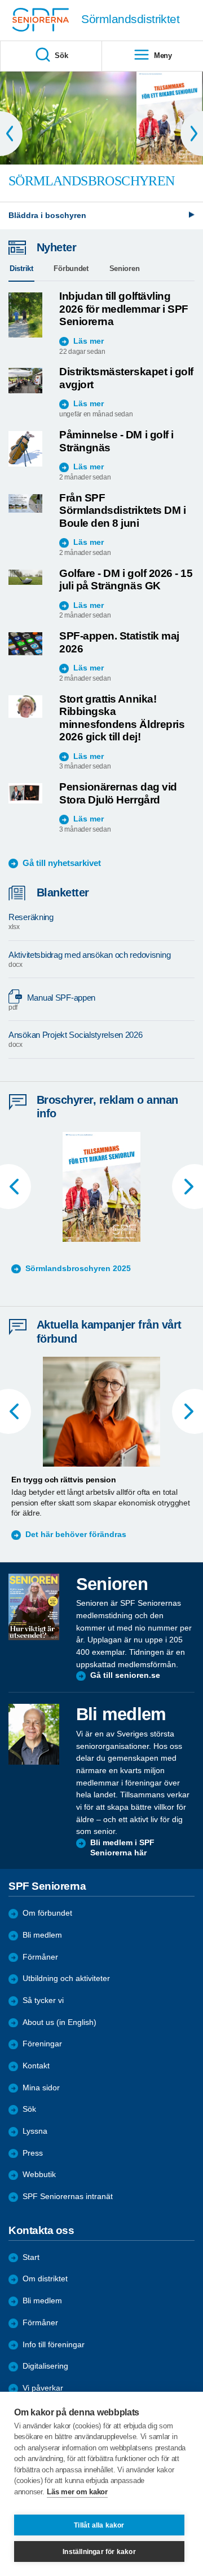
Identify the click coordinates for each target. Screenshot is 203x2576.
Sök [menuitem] (61, 55)
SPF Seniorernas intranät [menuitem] (68, 2197)
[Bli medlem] (34, 1734)
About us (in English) (59, 2022)
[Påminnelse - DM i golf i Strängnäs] (25, 449)
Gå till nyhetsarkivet (62, 863)
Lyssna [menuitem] (35, 2131)
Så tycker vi (43, 2000)
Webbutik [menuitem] (39, 2175)
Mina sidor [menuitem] (41, 2088)
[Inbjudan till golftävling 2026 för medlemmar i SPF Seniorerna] (25, 315)
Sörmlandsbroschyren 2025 (78, 1269)
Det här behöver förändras (76, 1535)
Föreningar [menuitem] (42, 2044)
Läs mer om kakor (77, 2492)
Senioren (125, 268)
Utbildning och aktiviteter (66, 1978)
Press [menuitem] (33, 2153)
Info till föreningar (54, 2345)
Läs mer (89, 341)
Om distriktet (45, 2279)
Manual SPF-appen (52, 1002)
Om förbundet (47, 1913)
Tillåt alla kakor (99, 2525)
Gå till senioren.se (125, 1675)
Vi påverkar (43, 2388)
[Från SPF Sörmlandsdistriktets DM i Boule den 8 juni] (25, 504)
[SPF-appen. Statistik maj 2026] (25, 643)
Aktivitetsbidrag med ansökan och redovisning (89, 959)
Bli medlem (42, 1935)
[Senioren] (34, 1607)
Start (31, 2257)
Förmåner (40, 1957)
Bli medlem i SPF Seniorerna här (122, 1848)
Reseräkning (31, 921)
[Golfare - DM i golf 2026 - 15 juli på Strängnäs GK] (25, 577)
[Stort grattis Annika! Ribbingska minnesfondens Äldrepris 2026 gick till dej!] (25, 707)
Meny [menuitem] (163, 55)
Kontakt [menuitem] (36, 2066)
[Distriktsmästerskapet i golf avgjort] (25, 381)
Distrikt (21, 268)
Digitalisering (45, 2366)
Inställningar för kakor (99, 2552)
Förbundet (71, 268)
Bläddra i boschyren (47, 216)
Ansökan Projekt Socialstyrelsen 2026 (76, 1039)
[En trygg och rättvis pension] (101, 1412)
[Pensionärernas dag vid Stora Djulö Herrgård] (25, 793)
